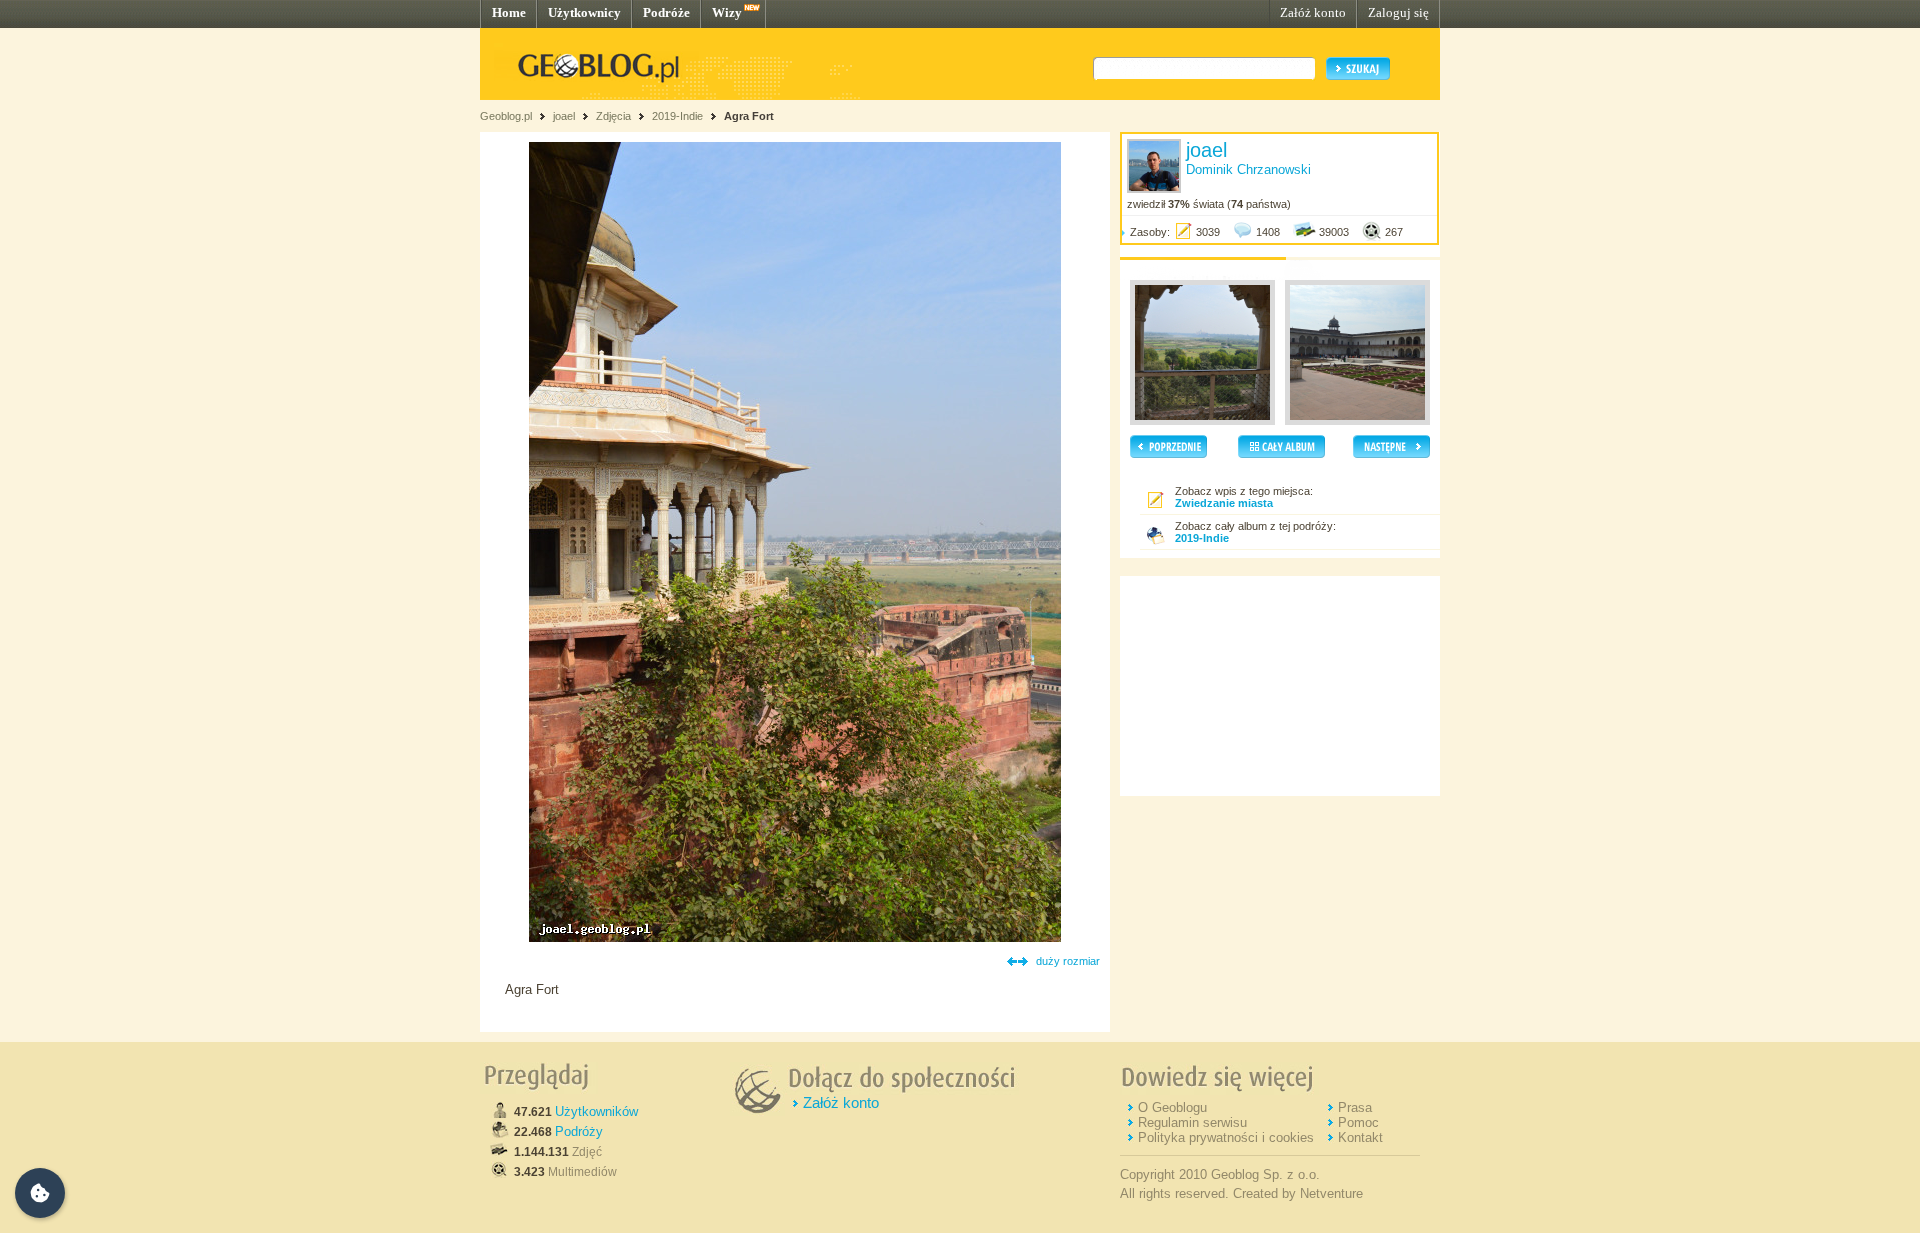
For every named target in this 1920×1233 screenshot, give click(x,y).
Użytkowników (596, 1111)
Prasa (1355, 1107)
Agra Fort (749, 116)
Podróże (666, 12)
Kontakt (1360, 1137)
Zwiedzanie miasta (1224, 503)
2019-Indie (677, 116)
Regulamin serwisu (1192, 1122)
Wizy (727, 12)
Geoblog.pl (506, 116)
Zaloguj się (1398, 12)
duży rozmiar (1068, 961)
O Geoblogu (1172, 1107)
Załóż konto (1313, 12)
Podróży (579, 1131)
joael (564, 116)
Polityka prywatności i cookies (1226, 1137)
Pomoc (1358, 1122)
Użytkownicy (584, 12)
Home (509, 12)
